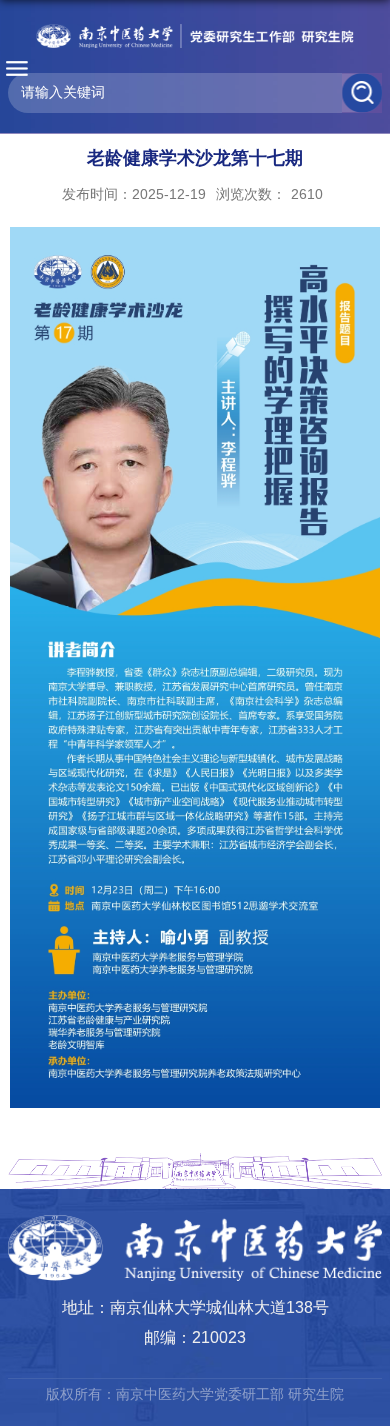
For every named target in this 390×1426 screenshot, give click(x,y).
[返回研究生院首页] (195, 36)
